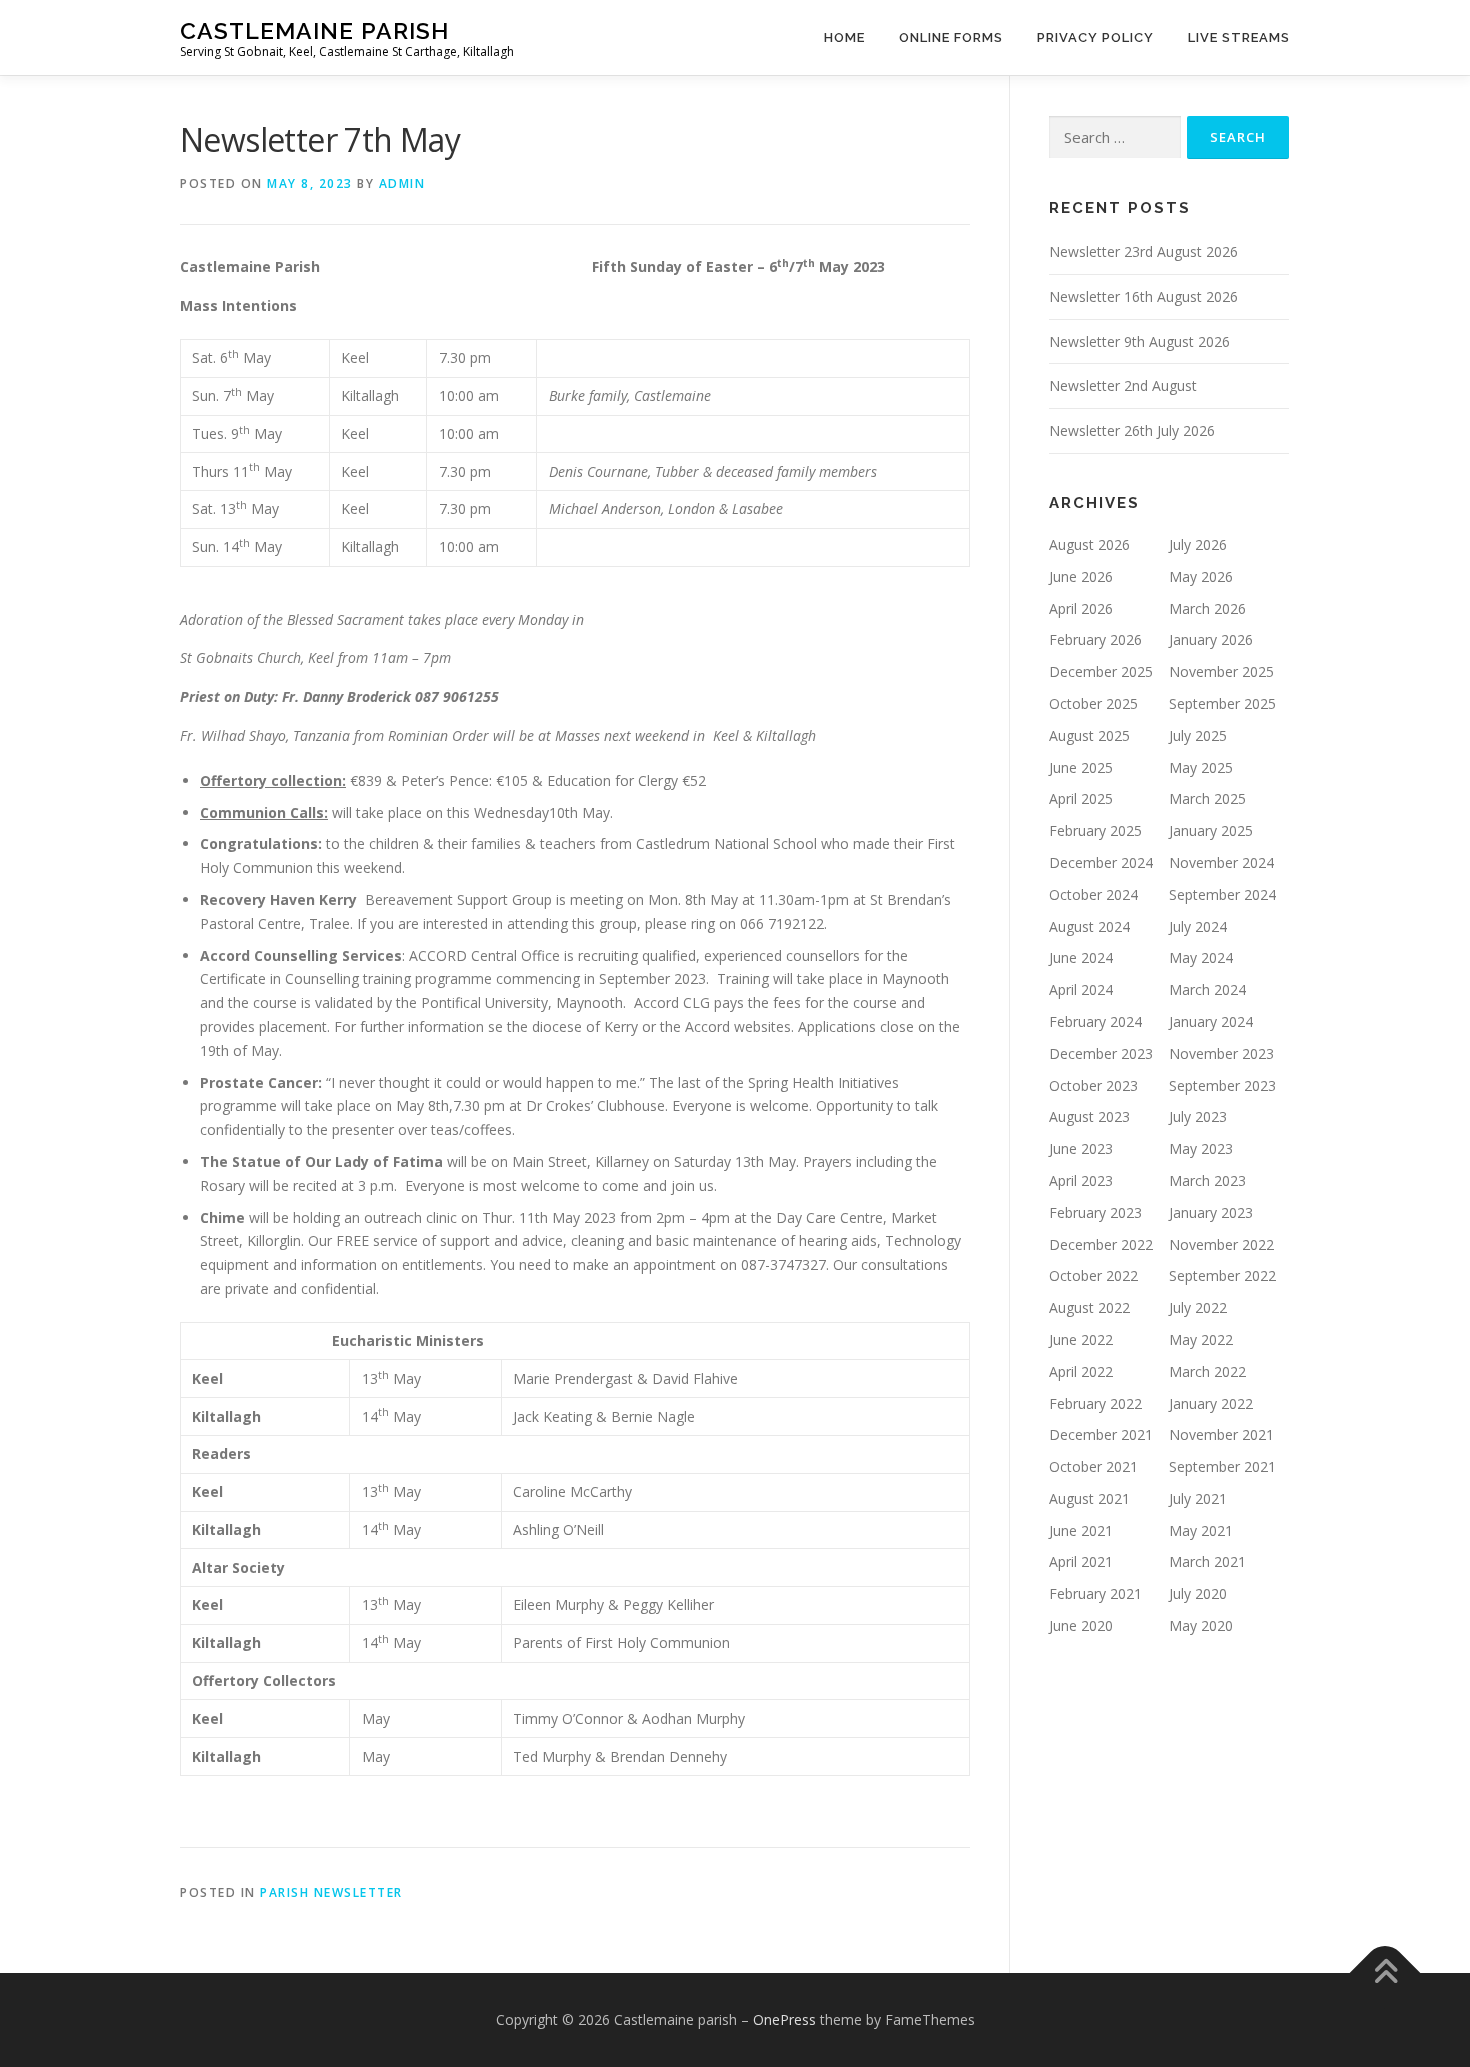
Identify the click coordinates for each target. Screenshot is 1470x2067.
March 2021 (1207, 1561)
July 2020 (1198, 1593)
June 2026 (1081, 576)
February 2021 (1095, 1593)
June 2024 (1081, 957)
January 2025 (1211, 830)
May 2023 (1201, 1148)
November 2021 (1221, 1434)
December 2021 (1101, 1434)
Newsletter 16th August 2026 (1143, 296)
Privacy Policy (1095, 37)
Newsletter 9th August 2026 (1139, 341)
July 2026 (1198, 544)
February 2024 (1095, 1021)
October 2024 (1093, 894)
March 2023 (1207, 1180)
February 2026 (1095, 639)
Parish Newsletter (331, 1892)
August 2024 (1089, 926)
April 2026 (1081, 608)
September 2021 (1222, 1466)
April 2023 (1081, 1180)
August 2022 (1089, 1307)
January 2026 (1211, 639)
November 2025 (1221, 671)
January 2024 (1211, 1021)
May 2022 (1201, 1339)
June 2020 (1081, 1625)
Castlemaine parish (314, 30)
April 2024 (1081, 989)
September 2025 (1222, 703)
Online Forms (951, 37)
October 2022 (1093, 1275)
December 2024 (1101, 862)
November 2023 (1221, 1053)
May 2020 (1201, 1625)
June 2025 (1081, 767)
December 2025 (1101, 671)
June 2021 (1081, 1530)
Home (844, 37)
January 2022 (1211, 1403)
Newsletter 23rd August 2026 (1143, 251)
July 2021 (1198, 1498)
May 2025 (1201, 767)
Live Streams (1239, 37)
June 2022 (1081, 1339)
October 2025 (1093, 703)
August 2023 (1089, 1116)
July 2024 (1198, 926)
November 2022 (1221, 1244)
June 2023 (1081, 1148)
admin (402, 183)
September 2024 (1222, 894)
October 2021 (1093, 1466)
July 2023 (1198, 1116)
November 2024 (1221, 862)
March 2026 (1207, 608)
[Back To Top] (1385, 1973)
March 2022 (1207, 1371)
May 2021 (1201, 1530)
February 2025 (1095, 830)
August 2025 (1089, 735)
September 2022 (1222, 1275)
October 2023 (1093, 1085)
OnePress (784, 2019)
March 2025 (1207, 798)
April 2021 (1081, 1561)
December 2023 (1101, 1053)
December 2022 (1101, 1244)
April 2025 (1081, 798)
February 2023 (1095, 1212)
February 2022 (1095, 1403)
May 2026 (1201, 576)
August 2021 (1089, 1498)
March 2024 (1207, 989)
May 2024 (1201, 957)
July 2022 (1198, 1307)
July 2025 (1198, 735)
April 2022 (1081, 1371)
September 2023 (1222, 1085)
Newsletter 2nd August (1123, 385)
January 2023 (1211, 1212)
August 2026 (1089, 544)
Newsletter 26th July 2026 (1132, 430)
